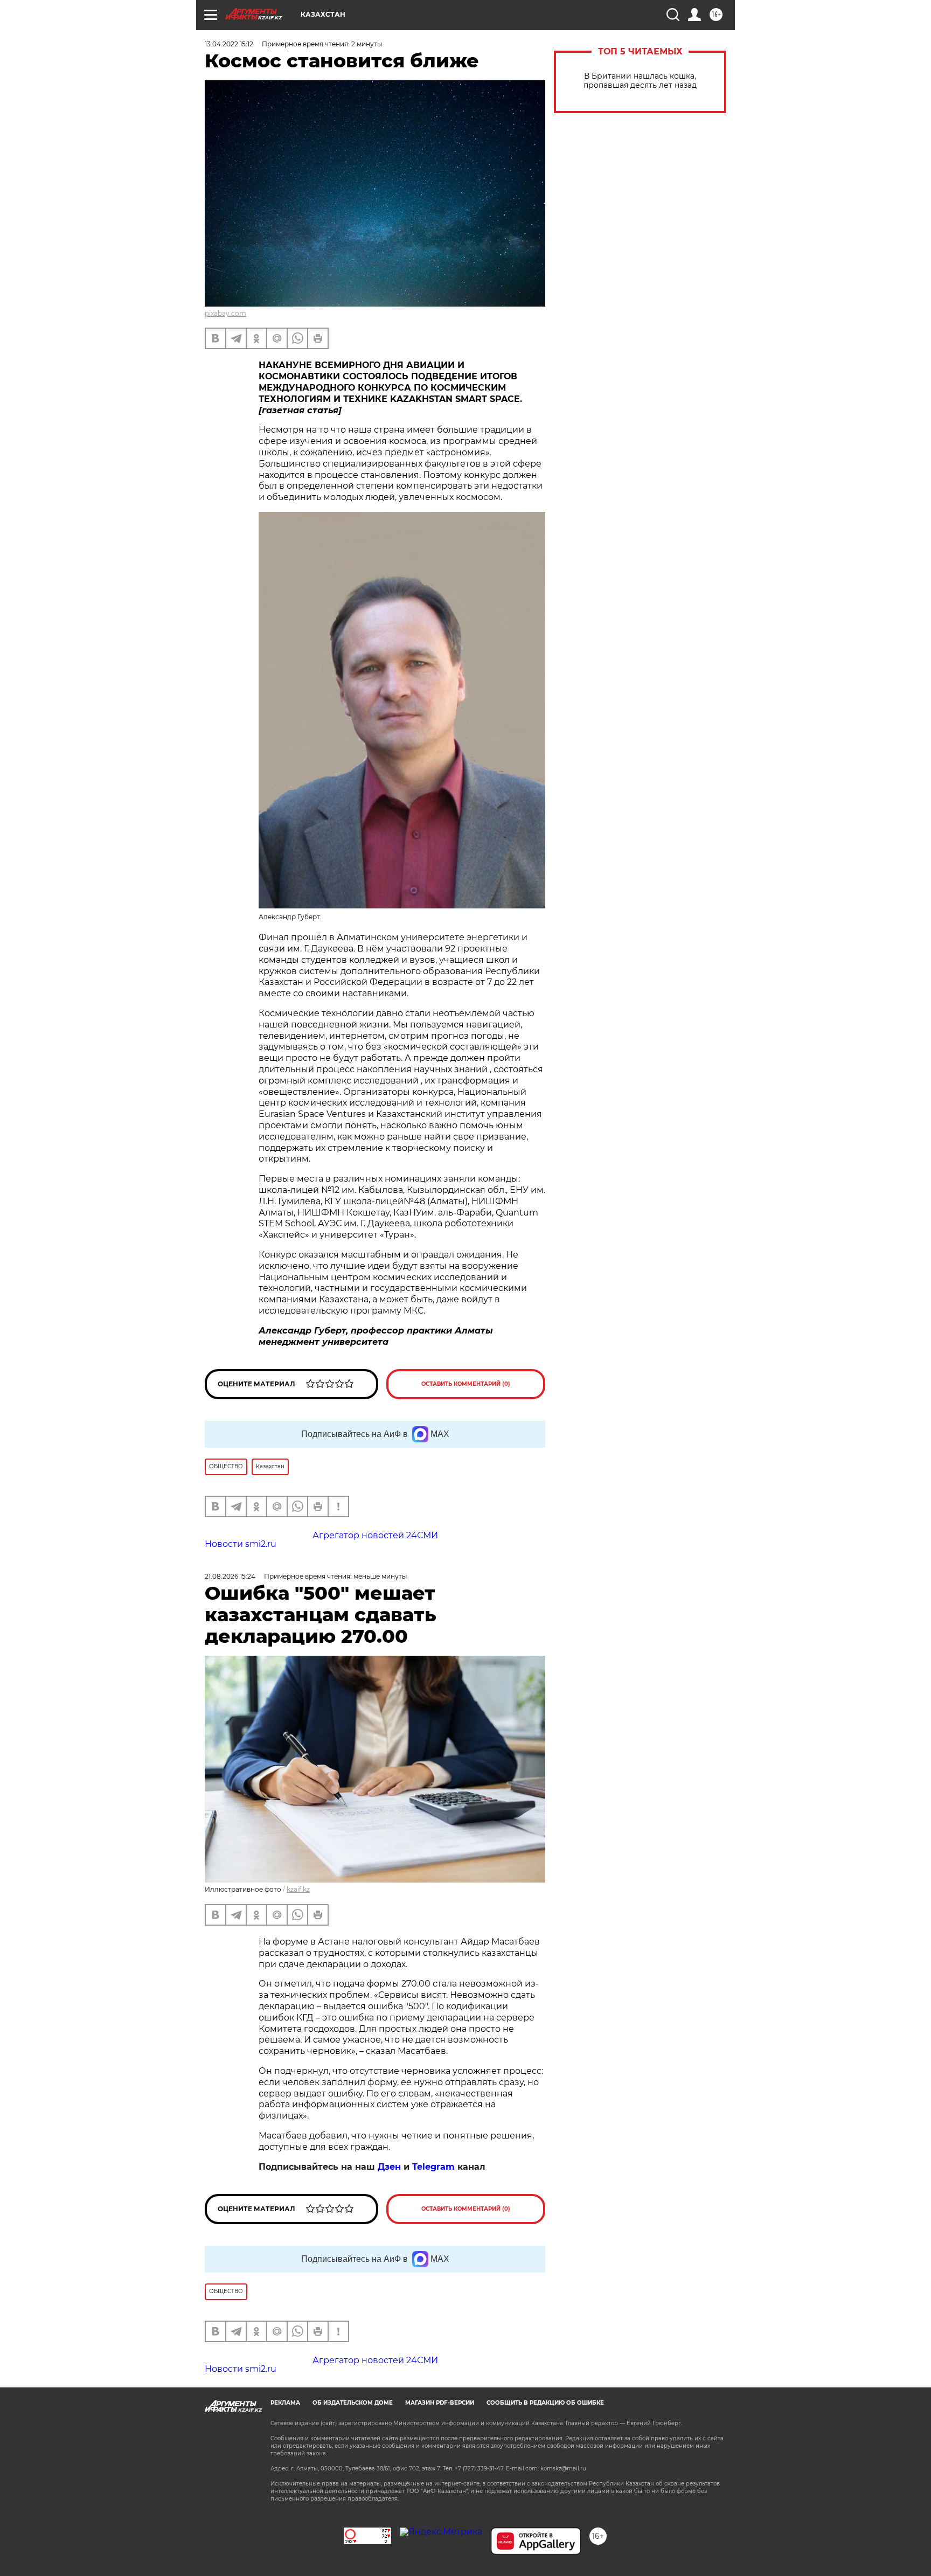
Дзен (389, 2167)
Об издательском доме (353, 2403)
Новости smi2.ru (241, 1544)
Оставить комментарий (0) (466, 1384)
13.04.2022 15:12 (229, 44)
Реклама (285, 2403)
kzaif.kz (298, 1889)
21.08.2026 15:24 (230, 1576)
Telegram (433, 2167)
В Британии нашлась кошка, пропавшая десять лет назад (640, 81)
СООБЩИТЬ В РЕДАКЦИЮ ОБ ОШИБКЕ (545, 2403)
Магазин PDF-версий (440, 2403)
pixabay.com (225, 313)
